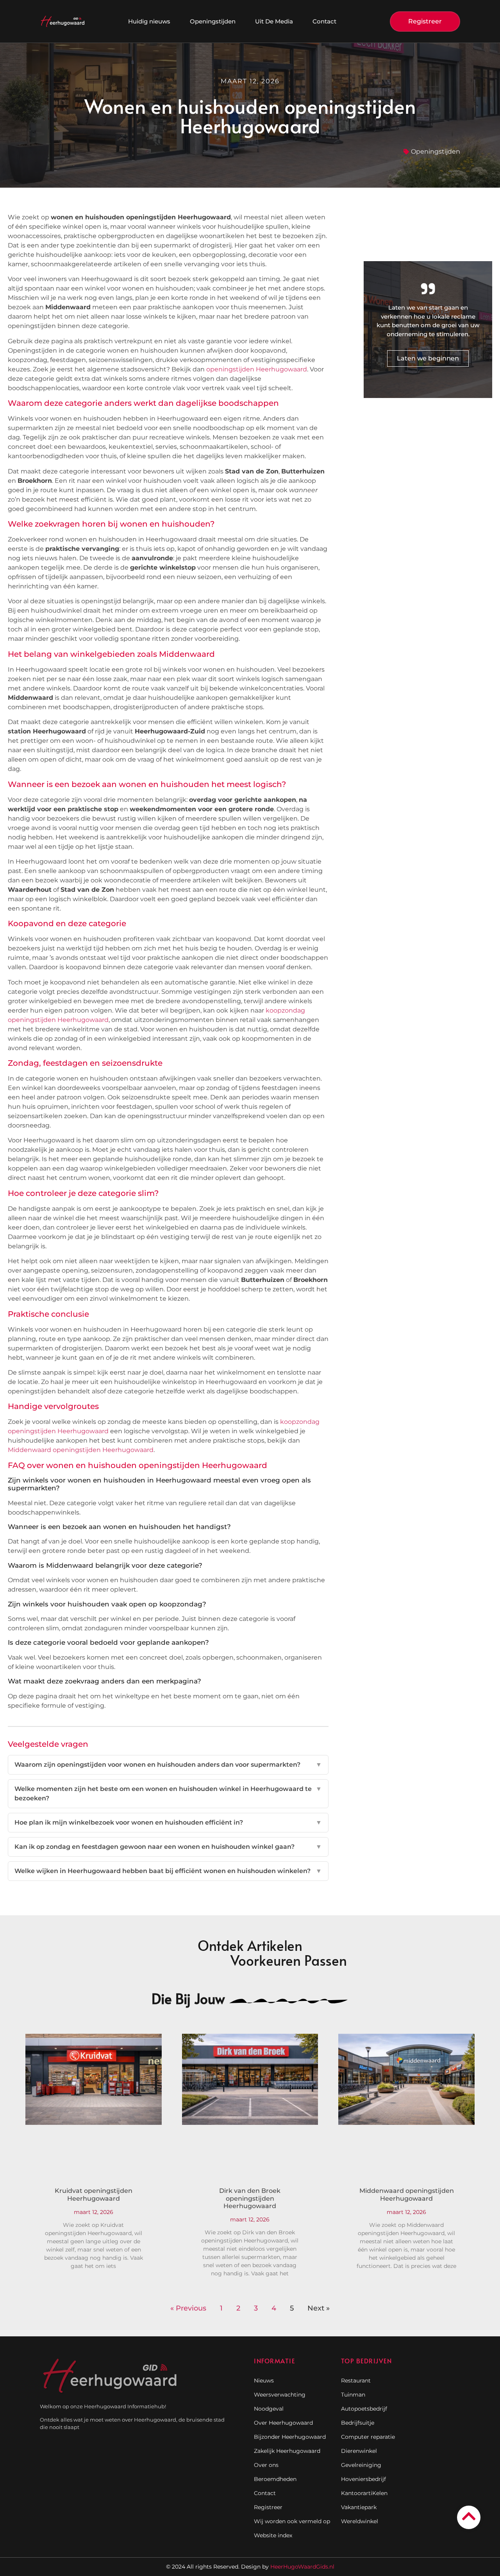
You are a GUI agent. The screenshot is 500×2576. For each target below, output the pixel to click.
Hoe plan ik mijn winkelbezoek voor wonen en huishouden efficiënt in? (168, 1822)
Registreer (268, 2507)
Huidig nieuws (149, 21)
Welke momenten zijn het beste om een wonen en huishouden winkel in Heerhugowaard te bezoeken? (168, 1794)
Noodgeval (269, 2409)
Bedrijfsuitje (358, 2423)
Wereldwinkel (360, 2521)
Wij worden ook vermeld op (292, 2521)
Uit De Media (274, 21)
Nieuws (264, 2381)
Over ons (266, 2465)
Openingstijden (213, 21)
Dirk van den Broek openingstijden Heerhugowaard (250, 2198)
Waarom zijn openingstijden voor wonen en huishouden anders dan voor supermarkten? (168, 1765)
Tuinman (353, 2395)
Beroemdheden (275, 2479)
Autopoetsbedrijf (364, 2409)
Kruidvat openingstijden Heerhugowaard (94, 2194)
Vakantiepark (359, 2507)
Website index (273, 2535)
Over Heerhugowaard (283, 2423)
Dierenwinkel (359, 2451)
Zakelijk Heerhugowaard (287, 2451)
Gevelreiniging (361, 2465)
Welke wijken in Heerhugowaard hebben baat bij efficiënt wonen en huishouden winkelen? (168, 1871)
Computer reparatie (368, 2437)
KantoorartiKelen (364, 2493)
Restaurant (356, 2381)
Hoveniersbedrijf (363, 2479)
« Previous (188, 2308)
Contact (324, 21)
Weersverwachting (280, 2395)
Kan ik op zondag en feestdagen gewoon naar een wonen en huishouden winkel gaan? (168, 1847)
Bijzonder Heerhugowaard (290, 2437)
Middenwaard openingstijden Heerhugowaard (81, 1450)
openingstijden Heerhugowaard (257, 369)
